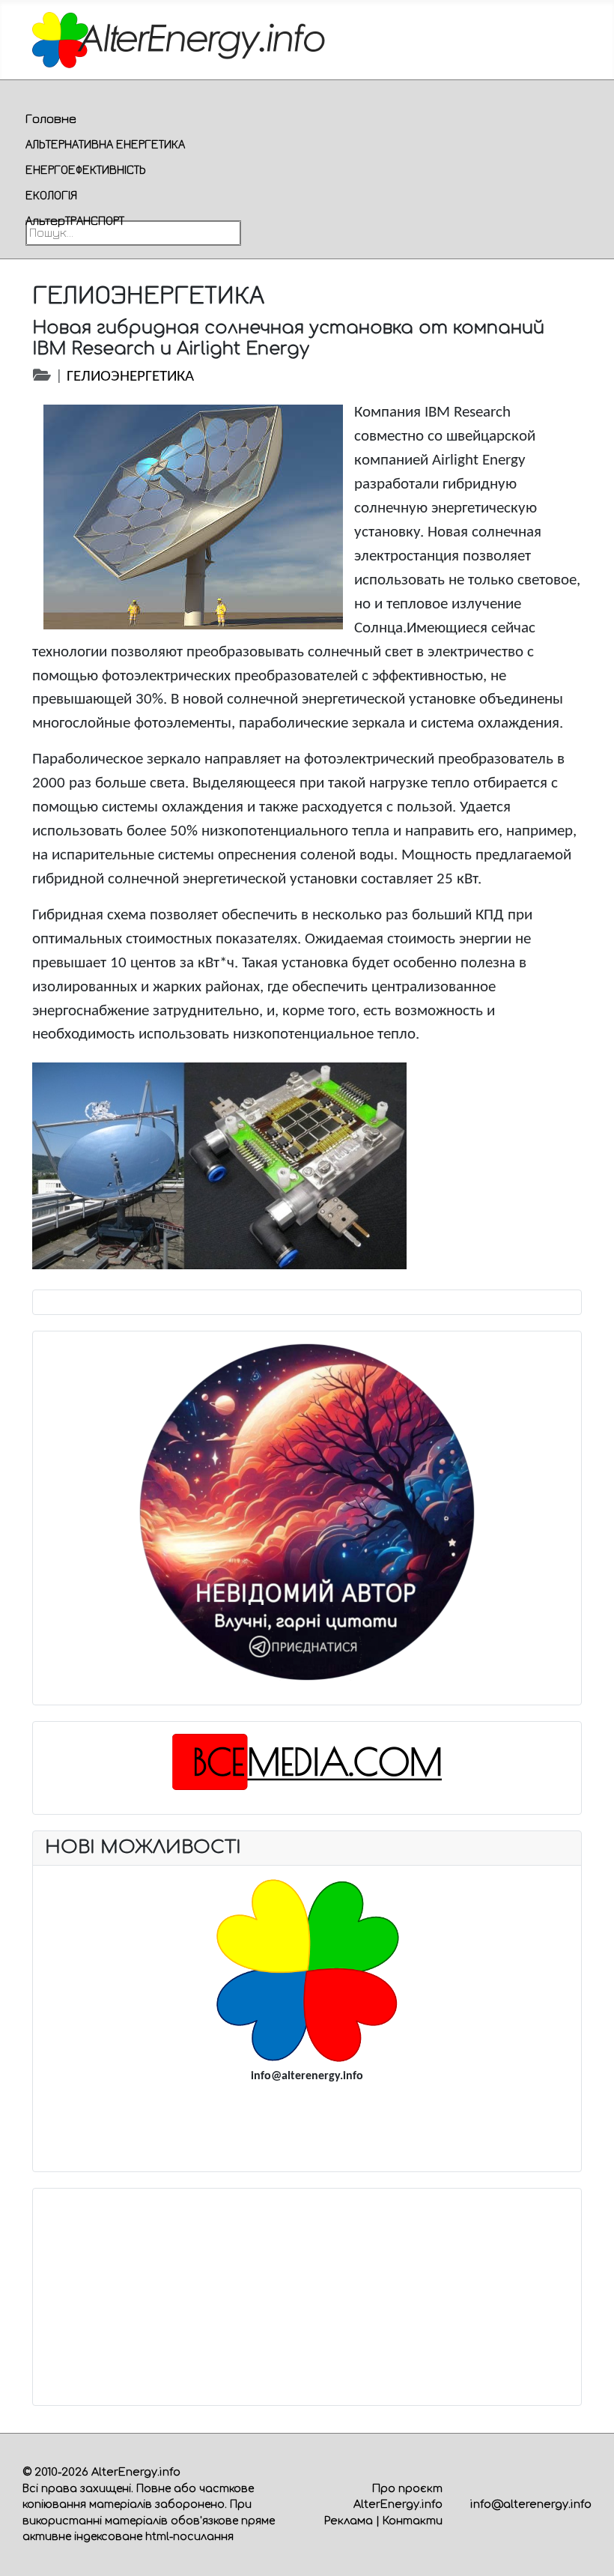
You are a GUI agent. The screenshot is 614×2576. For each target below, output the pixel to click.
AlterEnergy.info (136, 2472)
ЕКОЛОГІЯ (51, 195)
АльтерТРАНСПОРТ (75, 220)
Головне (51, 118)
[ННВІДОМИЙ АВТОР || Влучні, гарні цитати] (307, 1512)
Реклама (349, 2521)
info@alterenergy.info (531, 2504)
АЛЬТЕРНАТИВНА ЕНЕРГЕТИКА (105, 144)
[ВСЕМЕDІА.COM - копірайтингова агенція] (307, 1762)
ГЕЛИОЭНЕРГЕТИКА (130, 377)
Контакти (413, 2521)
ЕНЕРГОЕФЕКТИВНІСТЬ (86, 169)
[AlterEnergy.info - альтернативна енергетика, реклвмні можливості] (307, 1970)
